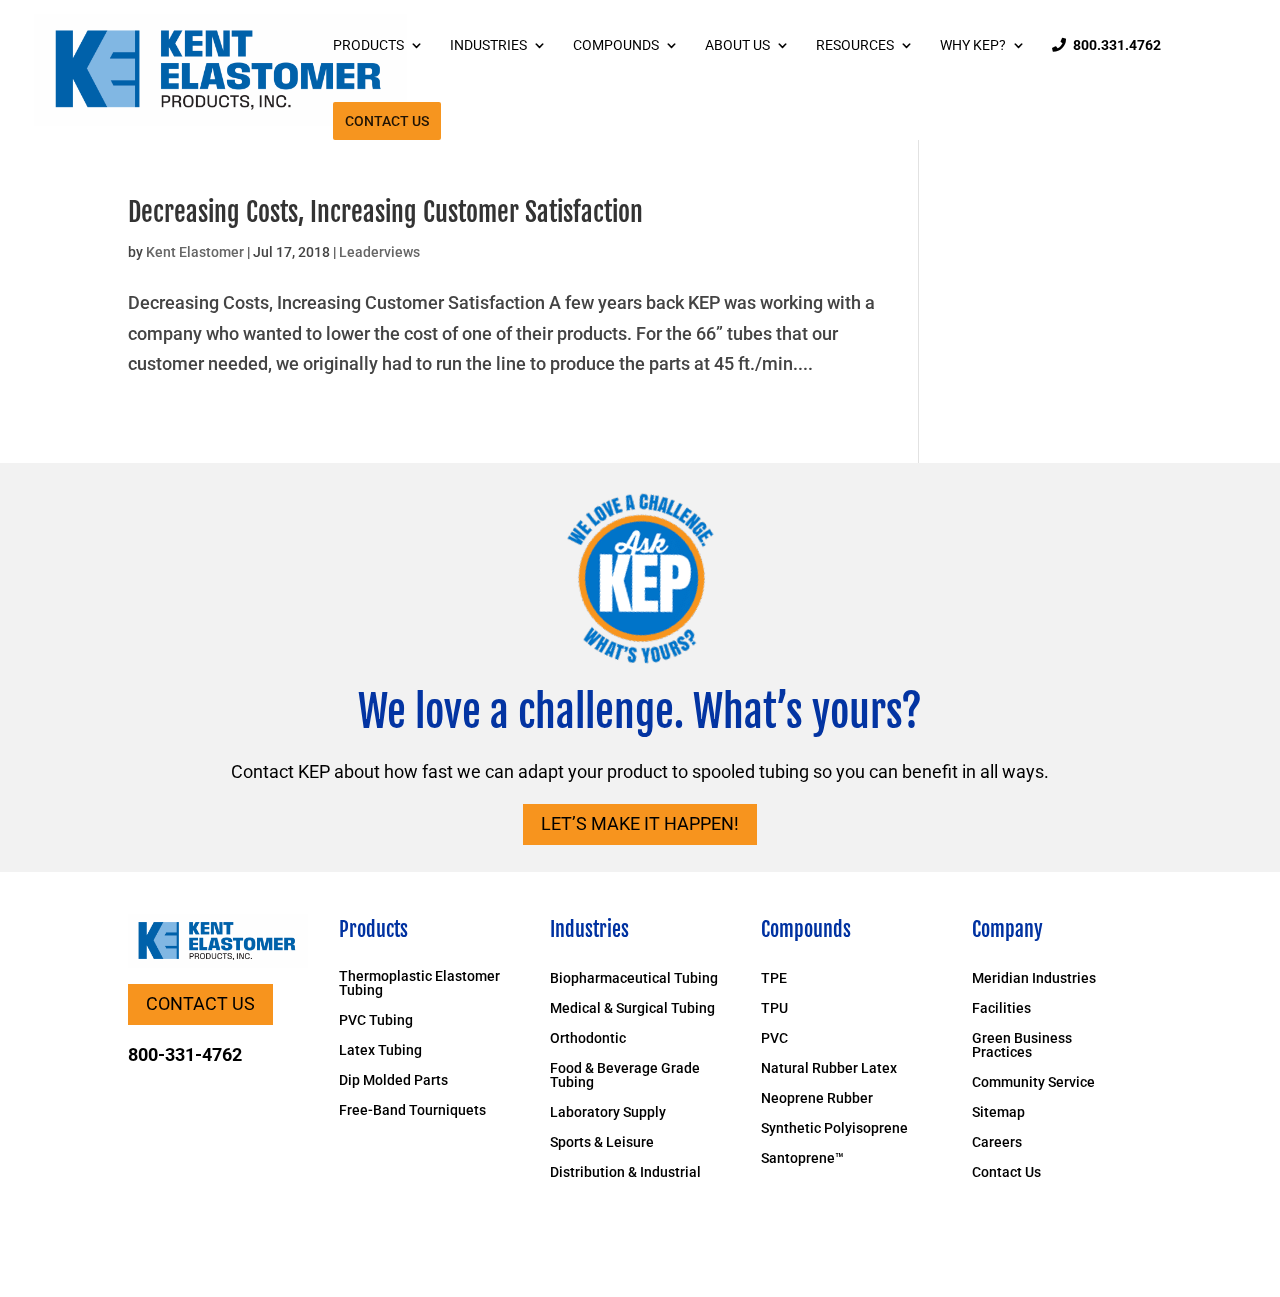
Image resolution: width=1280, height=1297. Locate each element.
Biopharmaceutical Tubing (634, 978)
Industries (488, 45)
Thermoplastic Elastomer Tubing (419, 983)
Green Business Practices (1022, 1045)
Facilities (1001, 1008)
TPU (774, 1008)
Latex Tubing (380, 1050)
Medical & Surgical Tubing (632, 1008)
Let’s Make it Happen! (640, 823)
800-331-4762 (185, 1054)
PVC (774, 1038)
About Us (737, 45)
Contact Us (387, 121)
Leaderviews (379, 252)
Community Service (1033, 1082)
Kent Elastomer (195, 252)
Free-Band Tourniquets (412, 1110)
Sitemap (998, 1112)
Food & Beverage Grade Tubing (625, 1075)
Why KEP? (973, 45)
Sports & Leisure (602, 1142)
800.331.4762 (1117, 45)
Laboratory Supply (608, 1112)
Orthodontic (588, 1038)
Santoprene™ (802, 1158)
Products (368, 45)
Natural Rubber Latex (829, 1068)
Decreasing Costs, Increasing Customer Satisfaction (385, 212)
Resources (855, 45)
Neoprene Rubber (817, 1098)
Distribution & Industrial (625, 1172)
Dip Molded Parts (393, 1080)
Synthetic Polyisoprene (834, 1128)
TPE (774, 978)
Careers (997, 1142)
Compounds (616, 45)
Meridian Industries (1034, 978)
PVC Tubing (376, 1020)
